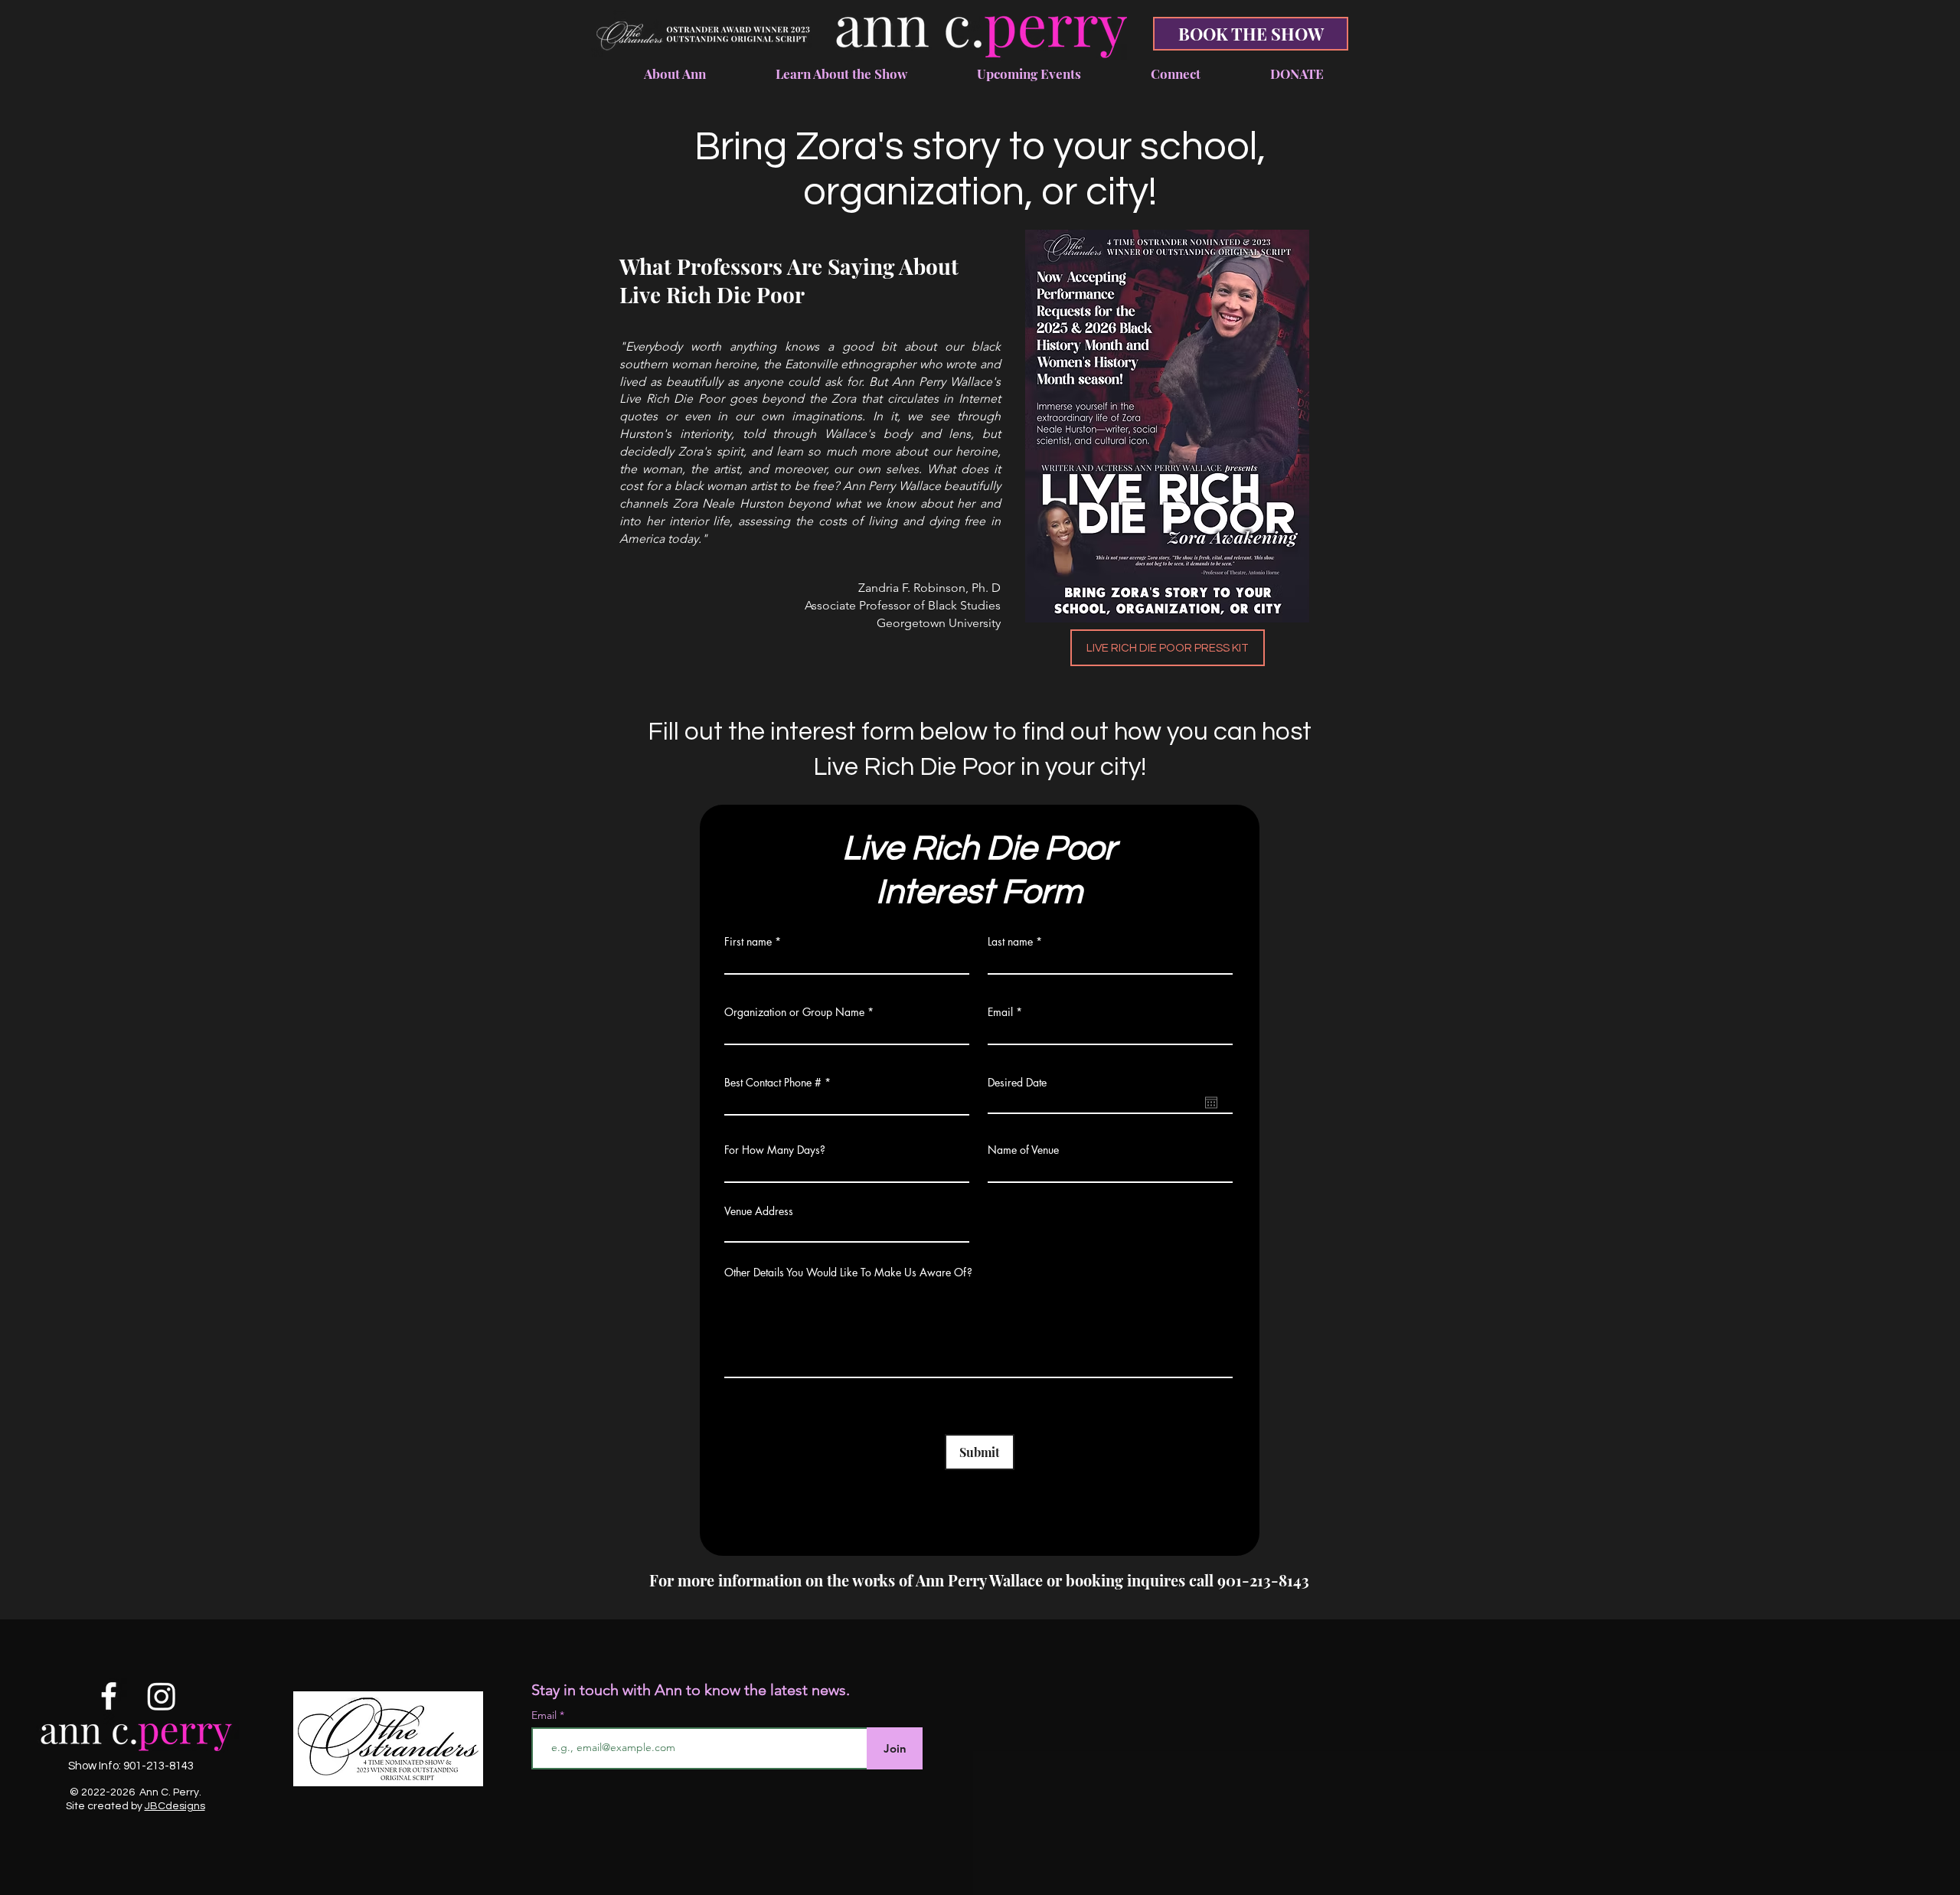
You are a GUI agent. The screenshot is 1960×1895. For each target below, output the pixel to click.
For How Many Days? (775, 1150)
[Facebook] (109, 1696)
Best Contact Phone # (773, 1083)
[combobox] (847, 1232)
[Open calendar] (1211, 1103)
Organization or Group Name (794, 1012)
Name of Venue (1023, 1150)
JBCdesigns (175, 1806)
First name (748, 942)
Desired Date (1017, 1083)
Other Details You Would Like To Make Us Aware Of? (848, 1273)
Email (1000, 1012)
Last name (1010, 942)
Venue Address (759, 1211)
